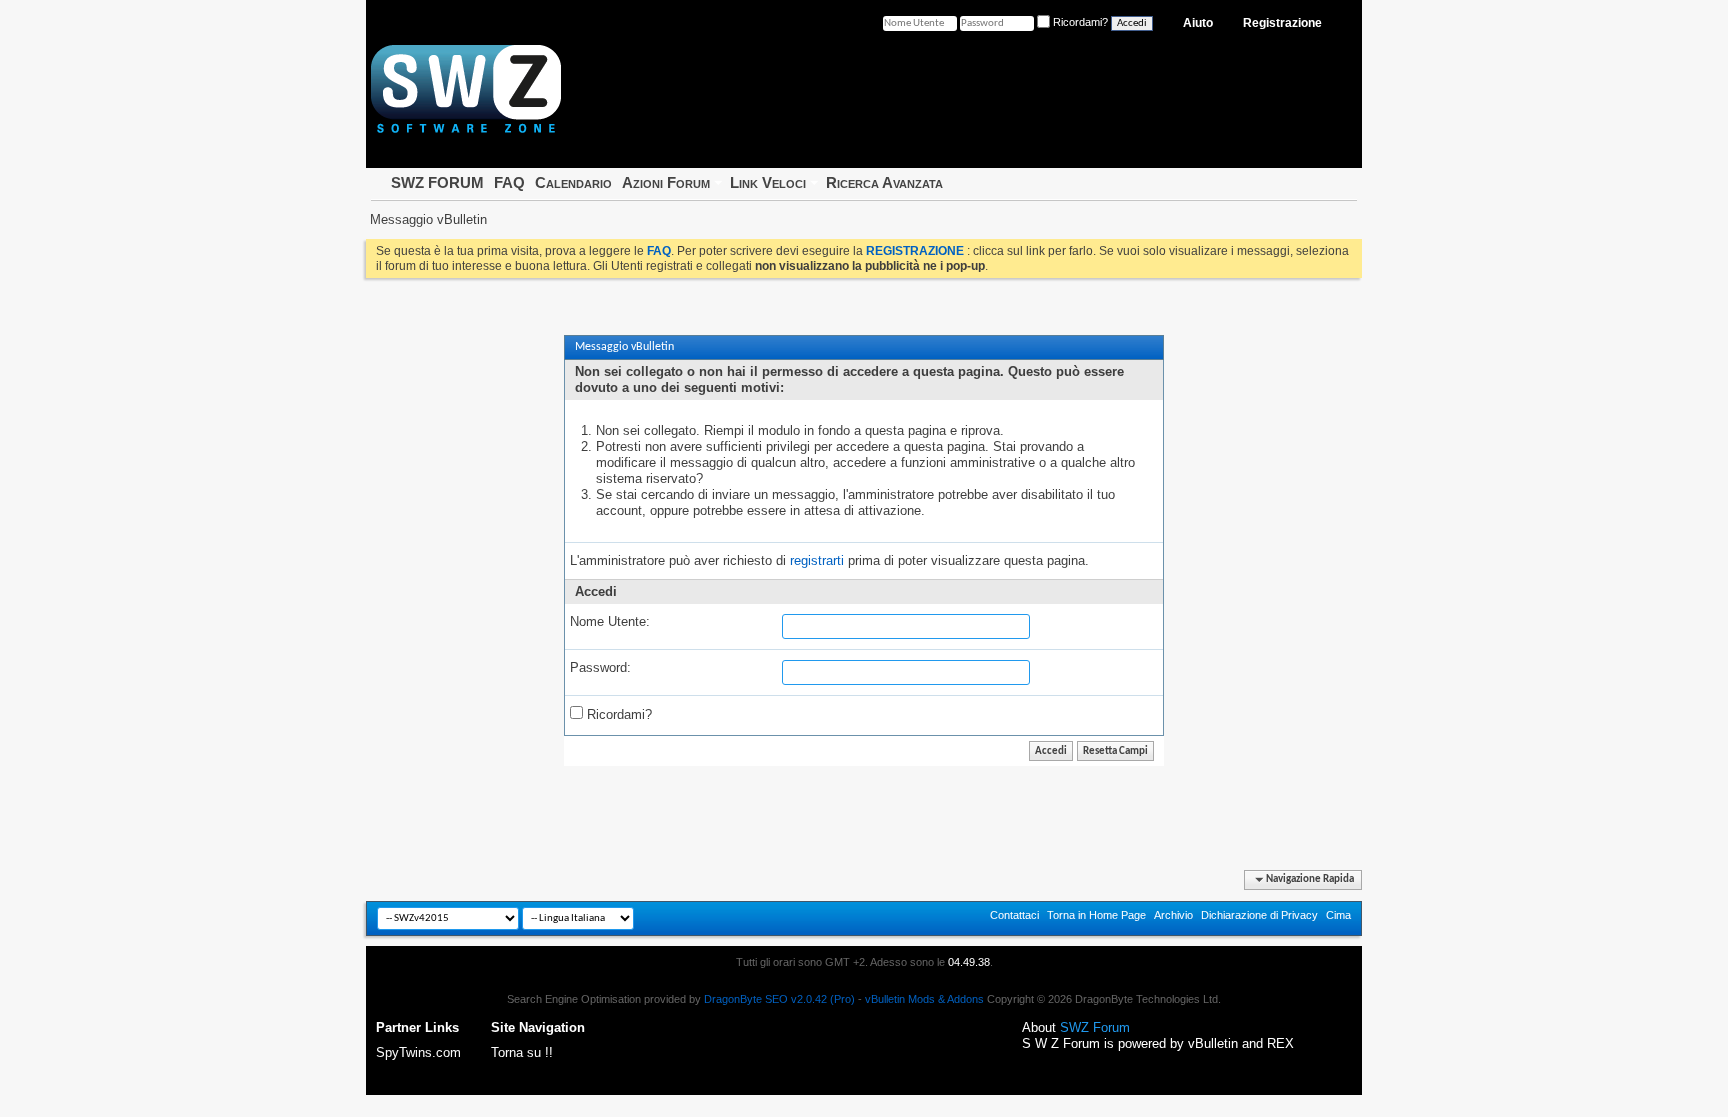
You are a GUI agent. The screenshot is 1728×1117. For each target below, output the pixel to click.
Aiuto (1198, 23)
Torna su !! (522, 1052)
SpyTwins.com (418, 1052)
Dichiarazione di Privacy (1259, 915)
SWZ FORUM (437, 182)
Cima (1338, 915)
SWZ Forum (1095, 1027)
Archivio (1173, 915)
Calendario (573, 182)
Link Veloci (768, 182)
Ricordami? (617, 714)
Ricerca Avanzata (884, 182)
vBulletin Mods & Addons (924, 999)
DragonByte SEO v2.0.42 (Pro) (779, 999)
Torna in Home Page (1096, 915)
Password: (600, 667)
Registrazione (1282, 23)
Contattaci (1014, 915)
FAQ (509, 182)
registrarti (817, 560)
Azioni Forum (666, 182)
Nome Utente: (610, 621)
